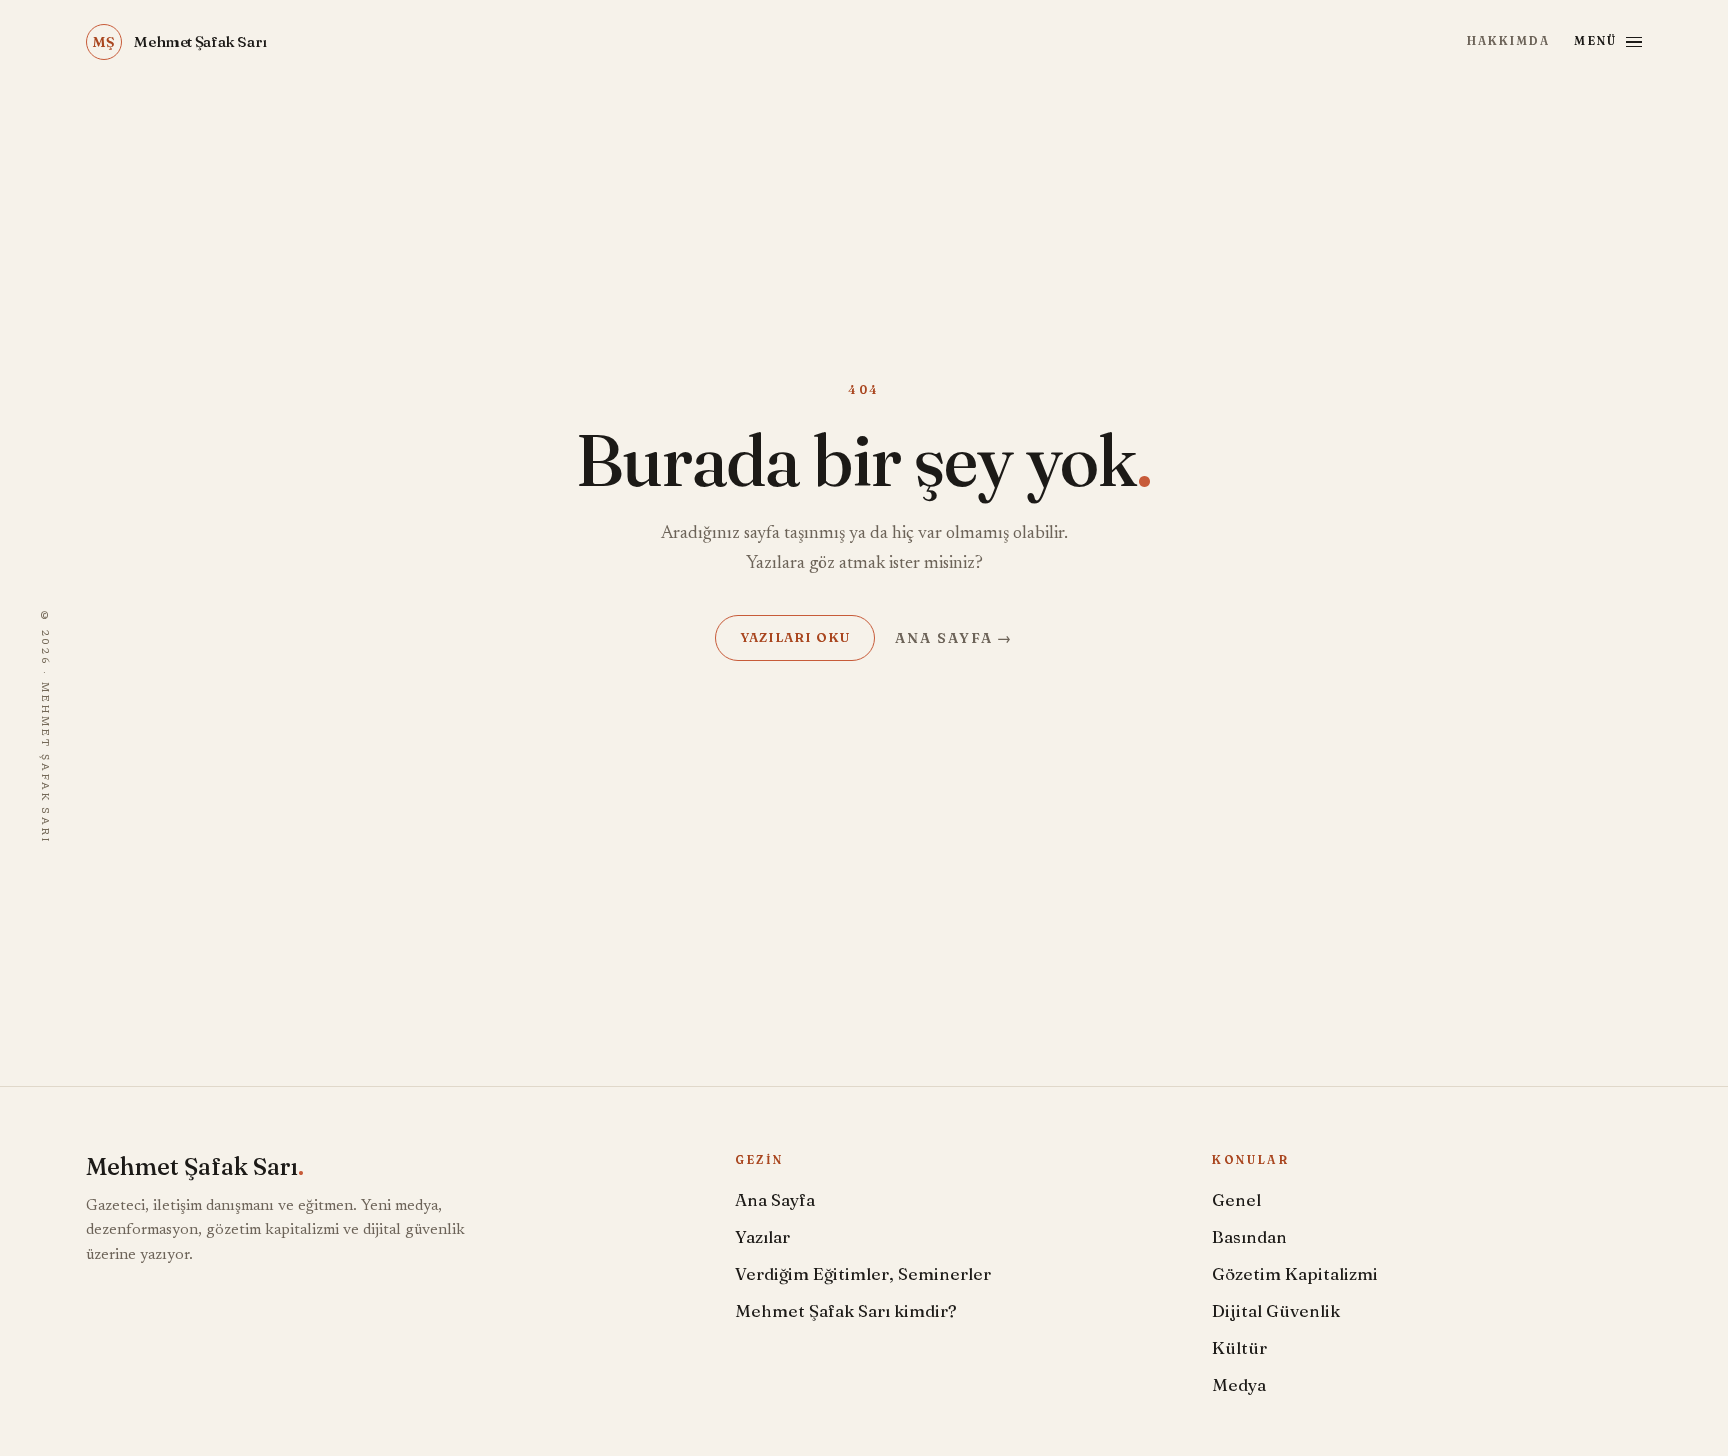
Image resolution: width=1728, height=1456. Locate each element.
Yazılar (762, 1236)
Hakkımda (1508, 41)
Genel (1236, 1199)
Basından (1249, 1236)
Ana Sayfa (775, 1199)
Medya (1239, 1384)
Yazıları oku (795, 637)
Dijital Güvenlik (1276, 1310)
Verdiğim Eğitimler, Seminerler (863, 1273)
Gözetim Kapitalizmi (1295, 1273)
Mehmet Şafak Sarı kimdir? (846, 1310)
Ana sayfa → (954, 638)
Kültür (1239, 1347)
